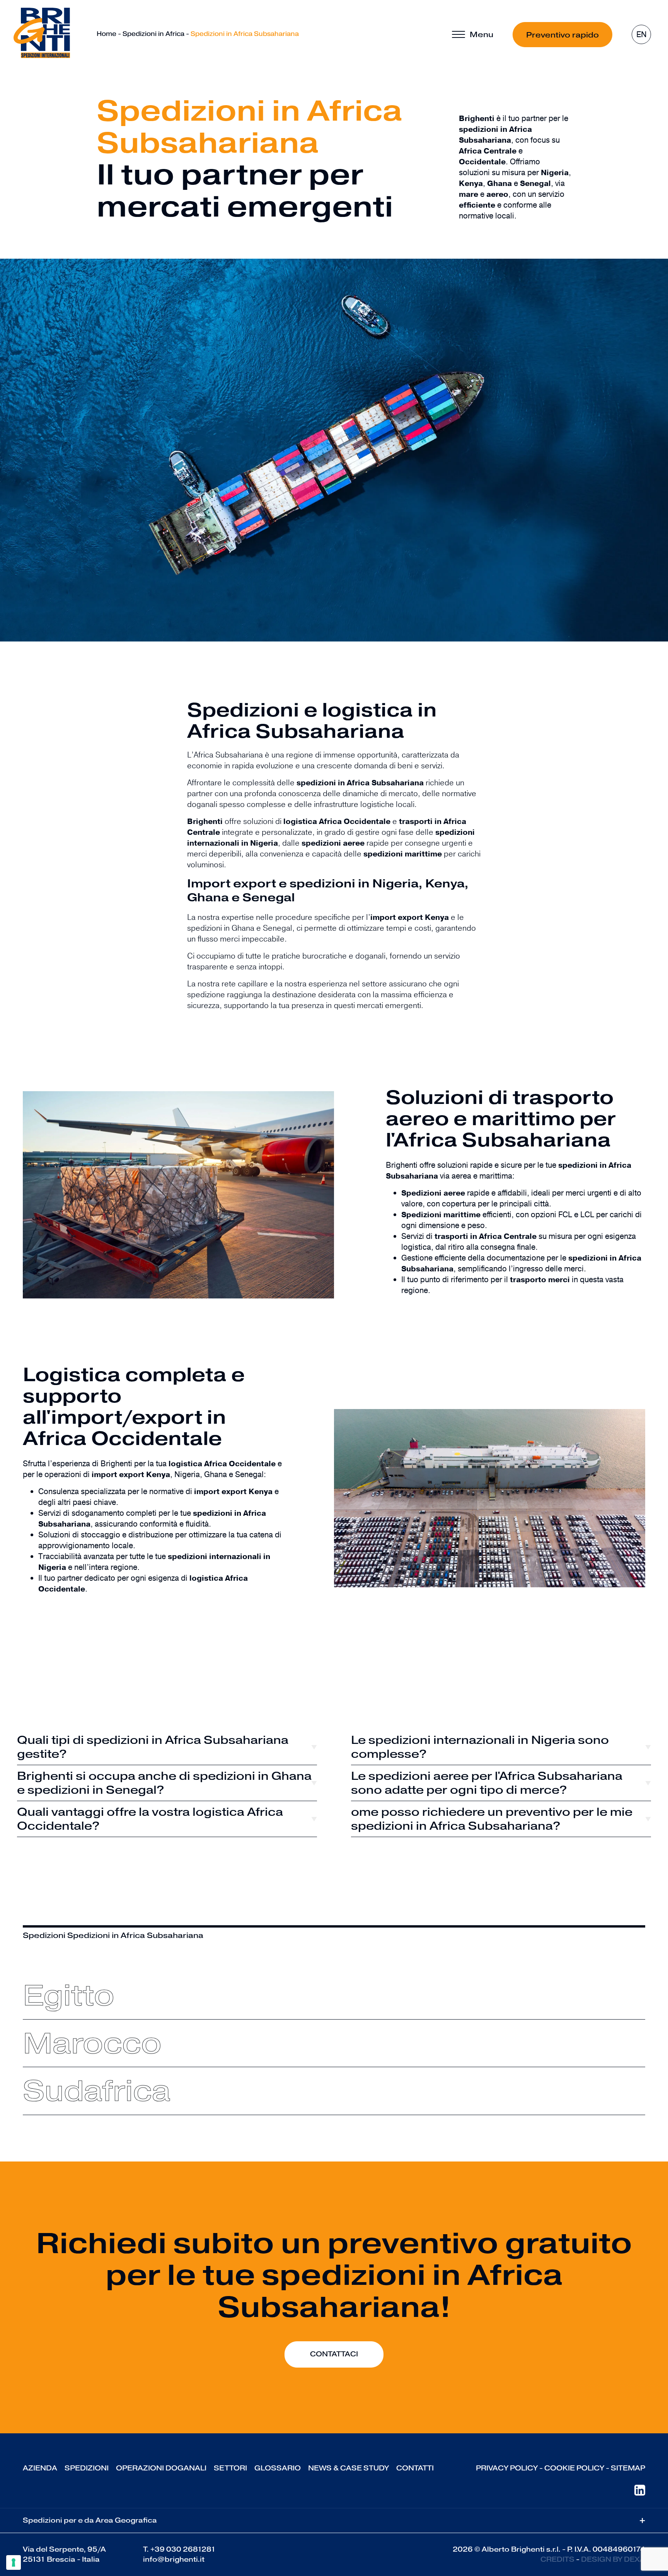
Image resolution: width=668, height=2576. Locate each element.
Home (107, 34)
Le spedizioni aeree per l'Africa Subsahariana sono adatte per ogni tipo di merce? (487, 1783)
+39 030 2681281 (183, 2549)
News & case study (348, 2468)
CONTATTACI (334, 2354)
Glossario (278, 2468)
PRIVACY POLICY (507, 2468)
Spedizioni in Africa (153, 34)
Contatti (415, 2468)
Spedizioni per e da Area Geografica (334, 2521)
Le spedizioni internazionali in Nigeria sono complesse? (480, 1747)
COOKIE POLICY (574, 2468)
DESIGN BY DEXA (613, 2559)
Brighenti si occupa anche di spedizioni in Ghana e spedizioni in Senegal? (164, 1783)
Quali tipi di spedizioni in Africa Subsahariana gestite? (153, 1747)
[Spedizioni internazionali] (42, 33)
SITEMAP (628, 2468)
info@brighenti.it (174, 2559)
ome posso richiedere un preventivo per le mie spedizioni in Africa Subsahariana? (492, 1819)
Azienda (40, 2468)
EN (642, 35)
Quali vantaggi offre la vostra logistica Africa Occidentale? (150, 1819)
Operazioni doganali (161, 2468)
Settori (230, 2468)
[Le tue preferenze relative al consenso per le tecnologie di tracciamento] (14, 2562)
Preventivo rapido (562, 35)
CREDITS (557, 2559)
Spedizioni (87, 2468)
